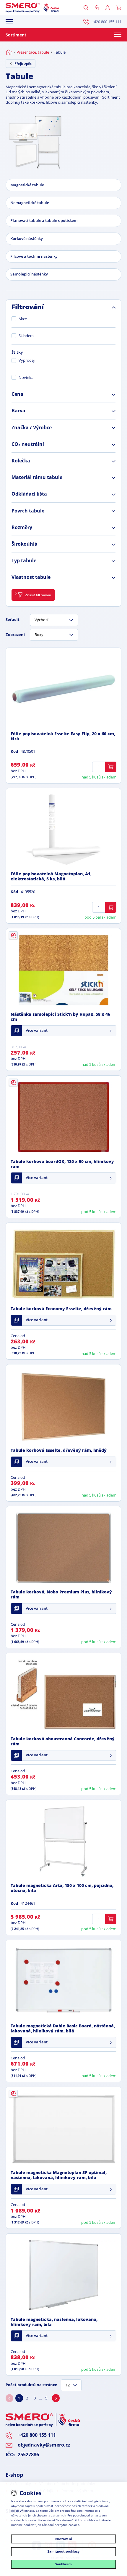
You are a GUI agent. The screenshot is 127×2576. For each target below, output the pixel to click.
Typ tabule (24, 561)
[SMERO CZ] (32, 8)
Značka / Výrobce (32, 428)
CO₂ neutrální (28, 444)
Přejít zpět (23, 64)
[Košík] (119, 8)
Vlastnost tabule (31, 577)
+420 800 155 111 (107, 22)
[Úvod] (9, 52)
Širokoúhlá (25, 544)
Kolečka (21, 461)
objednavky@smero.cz (44, 2445)
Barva (18, 411)
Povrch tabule (28, 511)
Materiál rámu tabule (37, 478)
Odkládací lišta (29, 494)
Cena (17, 394)
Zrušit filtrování (38, 595)
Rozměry (22, 528)
